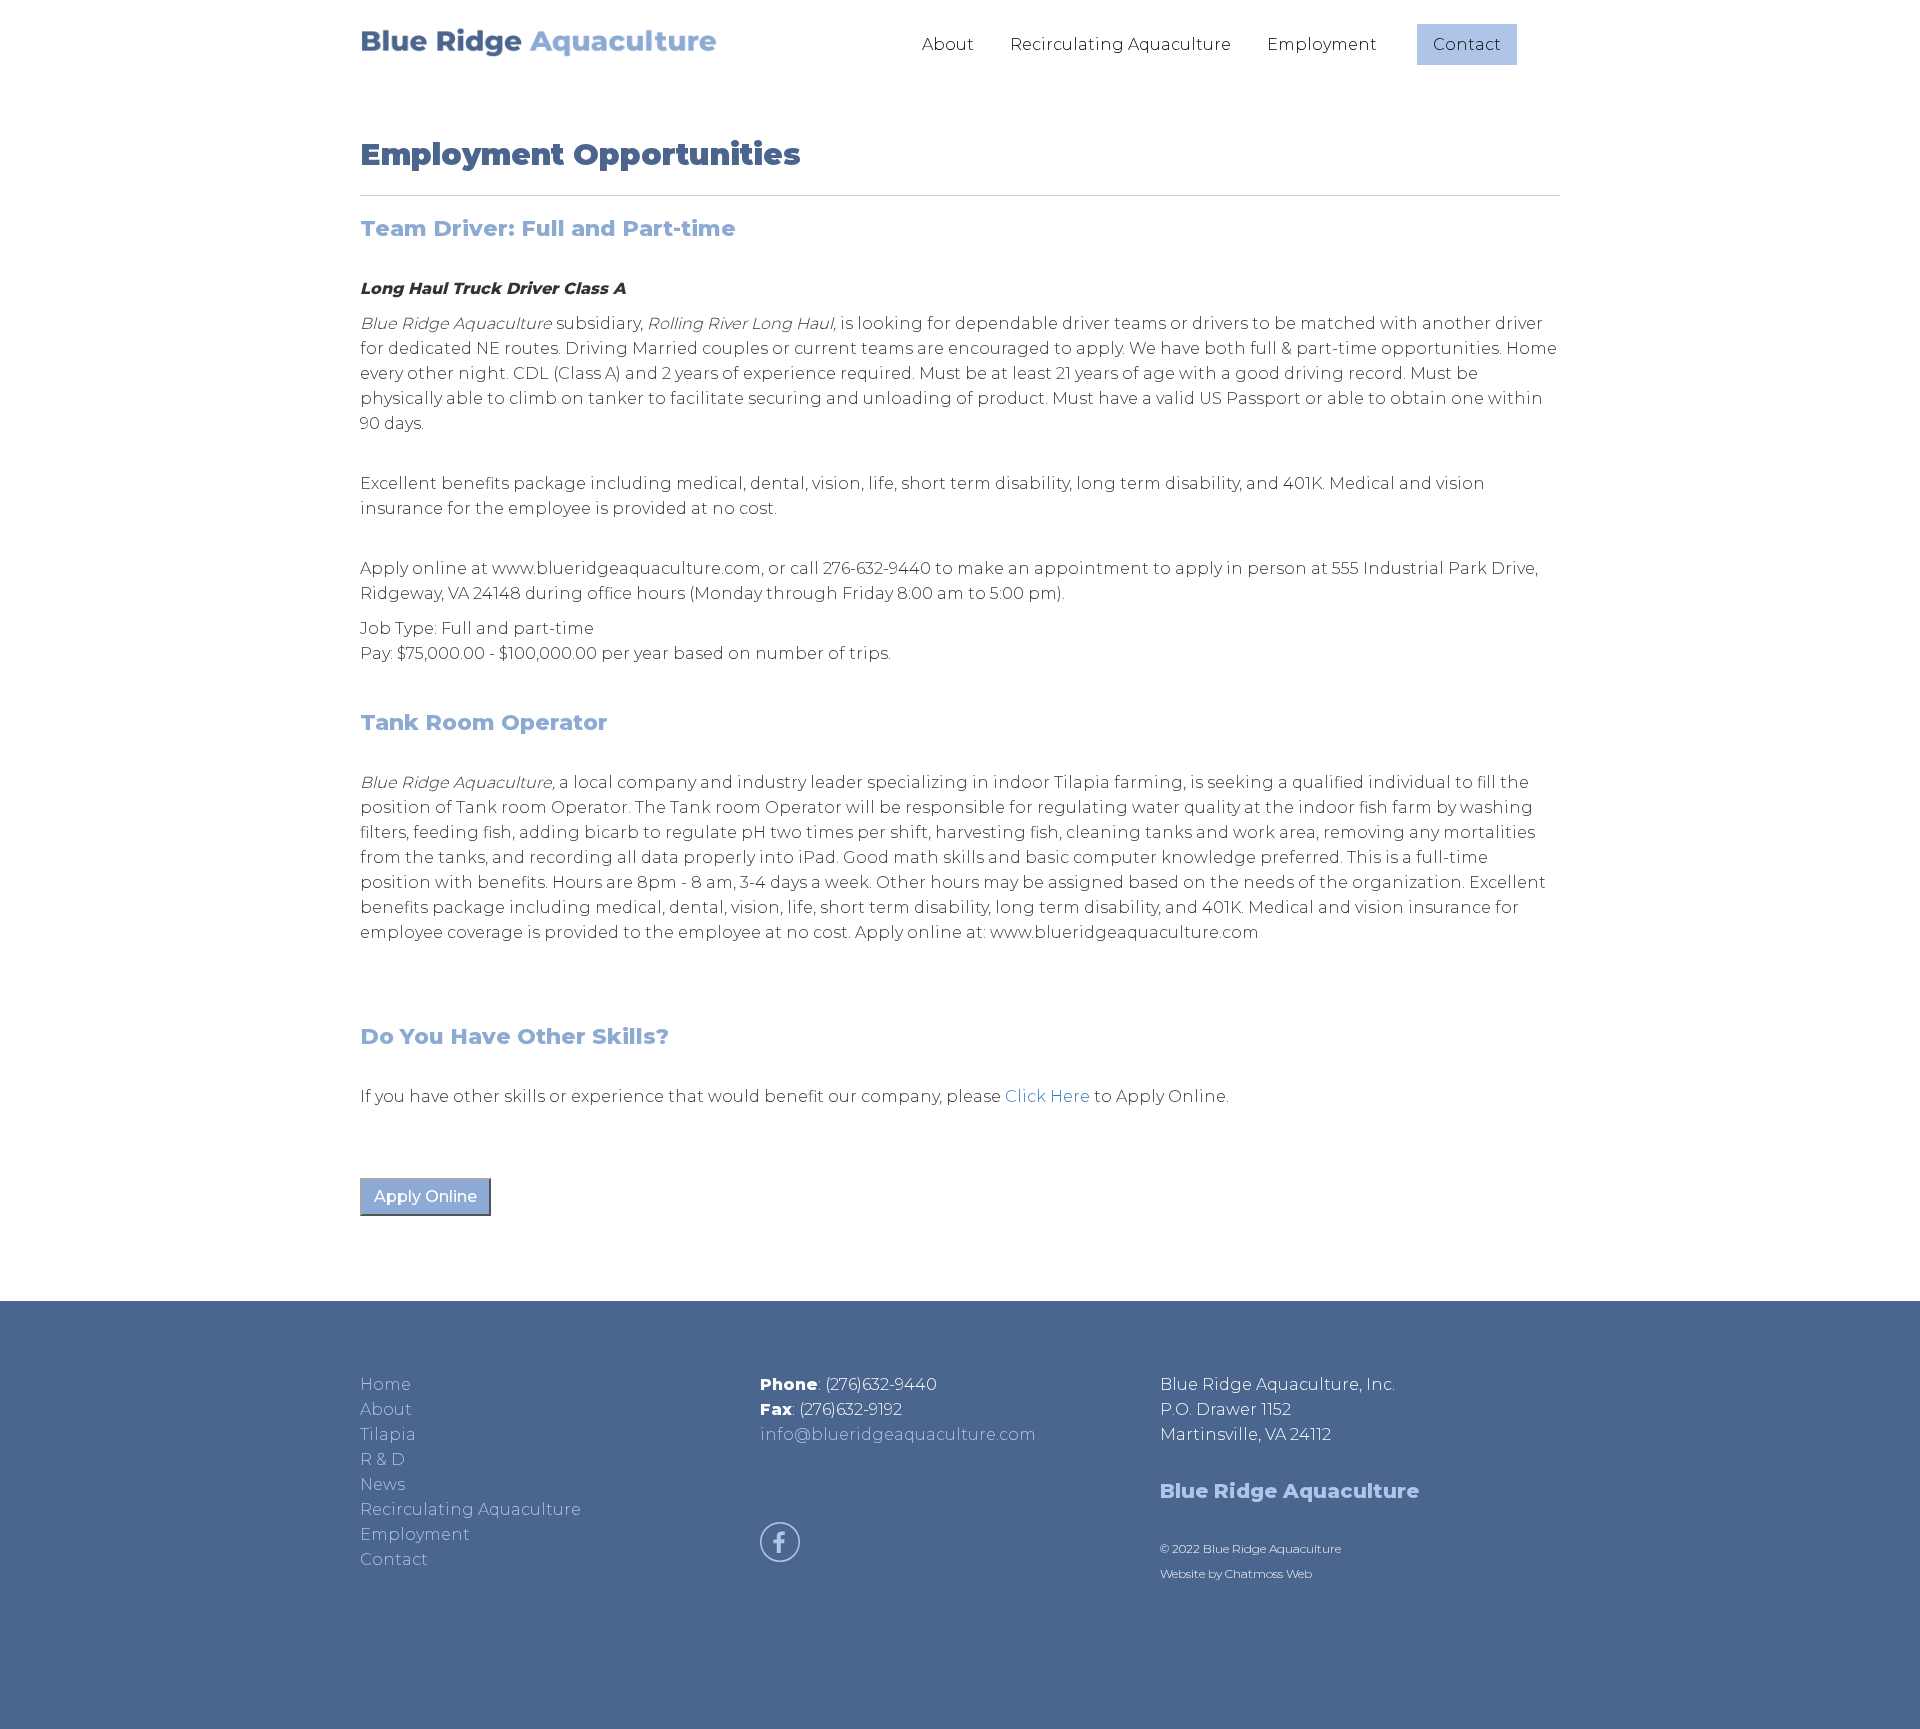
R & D (382, 1459)
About (948, 44)
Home (385, 1384)
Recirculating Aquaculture (1120, 44)
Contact (1467, 44)
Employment (1322, 44)
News (382, 1484)
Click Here (1047, 1096)
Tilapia (388, 1434)
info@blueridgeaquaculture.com (898, 1434)
